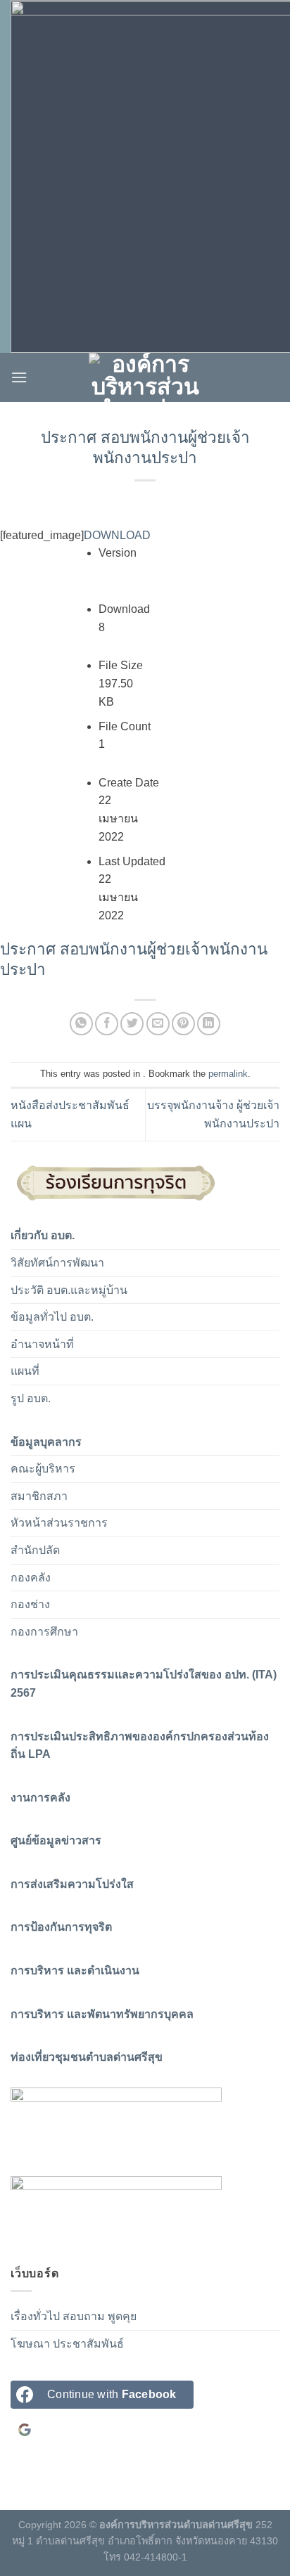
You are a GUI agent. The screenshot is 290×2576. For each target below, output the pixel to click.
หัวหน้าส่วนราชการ (59, 1523)
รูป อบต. (31, 1398)
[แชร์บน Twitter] (132, 1024)
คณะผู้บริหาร (43, 1469)
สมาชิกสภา (39, 1496)
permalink (228, 1074)
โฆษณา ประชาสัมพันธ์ (67, 2344)
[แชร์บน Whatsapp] (81, 1024)
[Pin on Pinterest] (183, 1024)
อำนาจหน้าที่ (42, 1344)
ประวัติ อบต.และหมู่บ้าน (69, 1290)
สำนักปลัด (35, 1550)
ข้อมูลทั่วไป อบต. (52, 1317)
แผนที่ (25, 1371)
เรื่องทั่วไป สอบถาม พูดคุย (74, 2316)
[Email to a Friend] (158, 1024)
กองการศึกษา (44, 1632)
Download (117, 535)
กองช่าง (30, 1604)
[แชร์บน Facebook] (107, 1024)
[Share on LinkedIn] (209, 1024)
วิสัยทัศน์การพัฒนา (57, 1263)
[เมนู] (19, 377)
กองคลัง (31, 1578)
